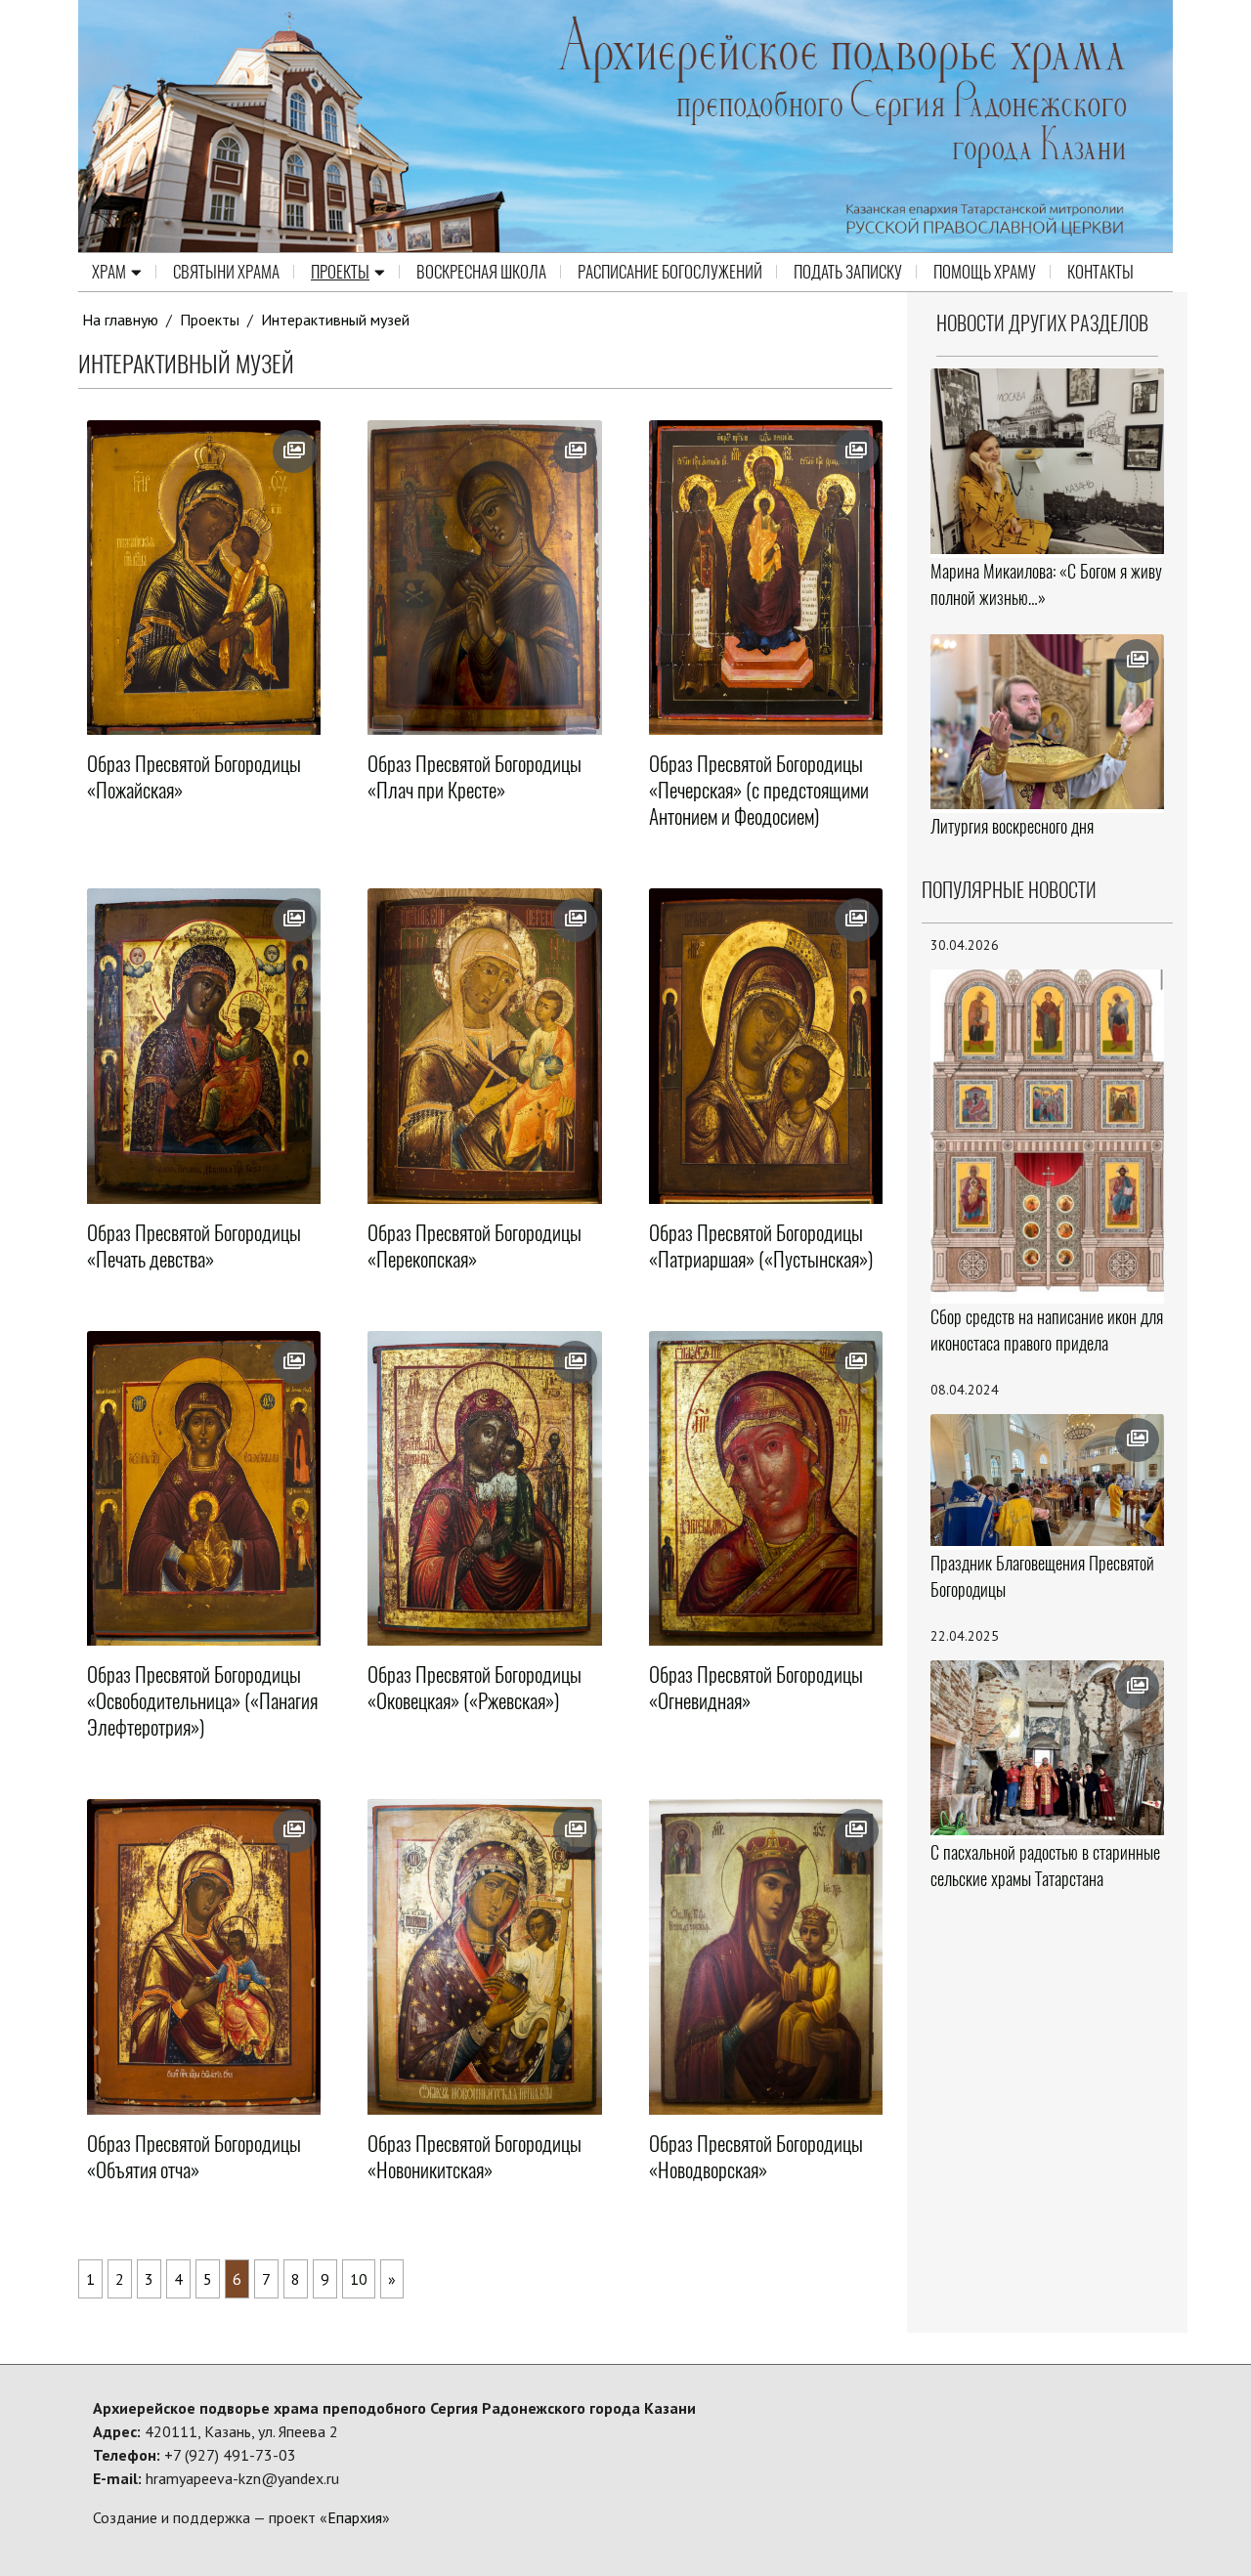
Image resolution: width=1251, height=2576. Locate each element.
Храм (109, 272)
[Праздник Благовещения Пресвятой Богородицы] (1048, 1480)
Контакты (1100, 272)
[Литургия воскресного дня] (1048, 722)
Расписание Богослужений (670, 272)
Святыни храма (226, 272)
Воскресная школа (481, 272)
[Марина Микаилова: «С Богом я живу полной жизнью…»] (1048, 461)
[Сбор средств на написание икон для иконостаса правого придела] (1048, 1135)
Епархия (355, 2517)
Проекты (340, 272)
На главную (120, 320)
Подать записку (848, 272)
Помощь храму (985, 272)
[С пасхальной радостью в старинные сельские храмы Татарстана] (1048, 1748)
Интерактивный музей (335, 320)
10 (359, 2279)
